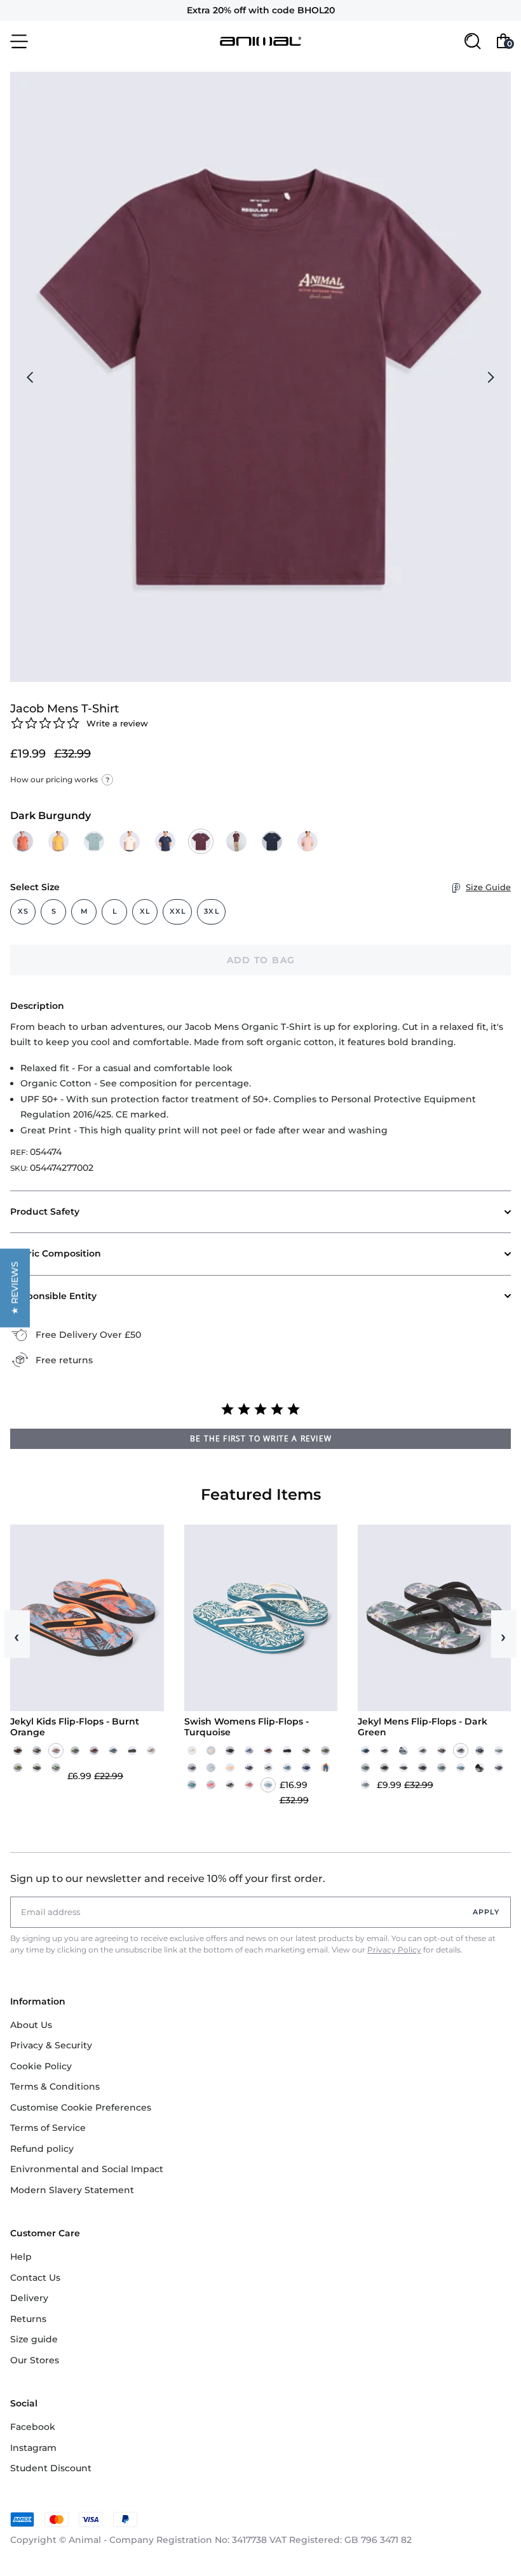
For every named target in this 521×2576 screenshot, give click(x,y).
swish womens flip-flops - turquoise (247, 1727)
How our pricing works (60, 779)
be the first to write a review (261, 1438)
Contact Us (35, 2278)
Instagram (33, 2448)
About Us (31, 2025)
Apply (486, 1912)
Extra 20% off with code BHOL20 (261, 10)
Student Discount (51, 2468)
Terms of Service (48, 2128)
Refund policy (42, 2149)
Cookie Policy (41, 2066)
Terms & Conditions (55, 2086)
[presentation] (30, 377)
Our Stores (35, 2360)
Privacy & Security (51, 2045)
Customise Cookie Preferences (81, 2107)
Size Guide (488, 887)
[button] (15, 1288)
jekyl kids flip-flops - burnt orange (75, 1727)
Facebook (33, 2427)
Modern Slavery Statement (72, 2190)
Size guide (34, 2339)
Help (21, 2257)
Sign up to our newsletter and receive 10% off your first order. (168, 1879)
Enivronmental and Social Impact (87, 2169)
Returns (28, 2319)
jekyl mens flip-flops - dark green (423, 1727)
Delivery (29, 2298)
